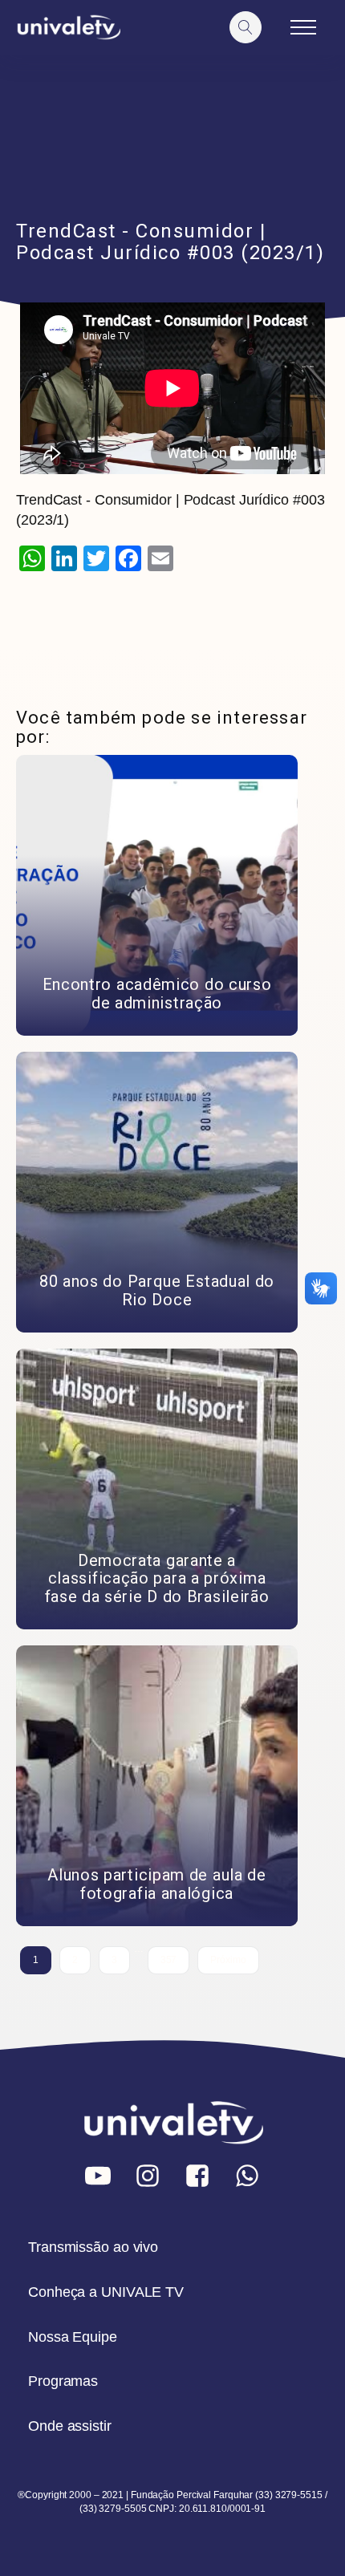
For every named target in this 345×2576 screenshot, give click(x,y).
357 (169, 1960)
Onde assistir (70, 2426)
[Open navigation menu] (303, 27)
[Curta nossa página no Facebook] (197, 2176)
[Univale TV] (68, 28)
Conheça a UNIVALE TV (106, 2292)
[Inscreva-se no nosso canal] (98, 2176)
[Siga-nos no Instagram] (148, 2176)
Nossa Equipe (73, 2337)
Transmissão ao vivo (93, 2247)
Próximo (228, 1960)
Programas (63, 2381)
